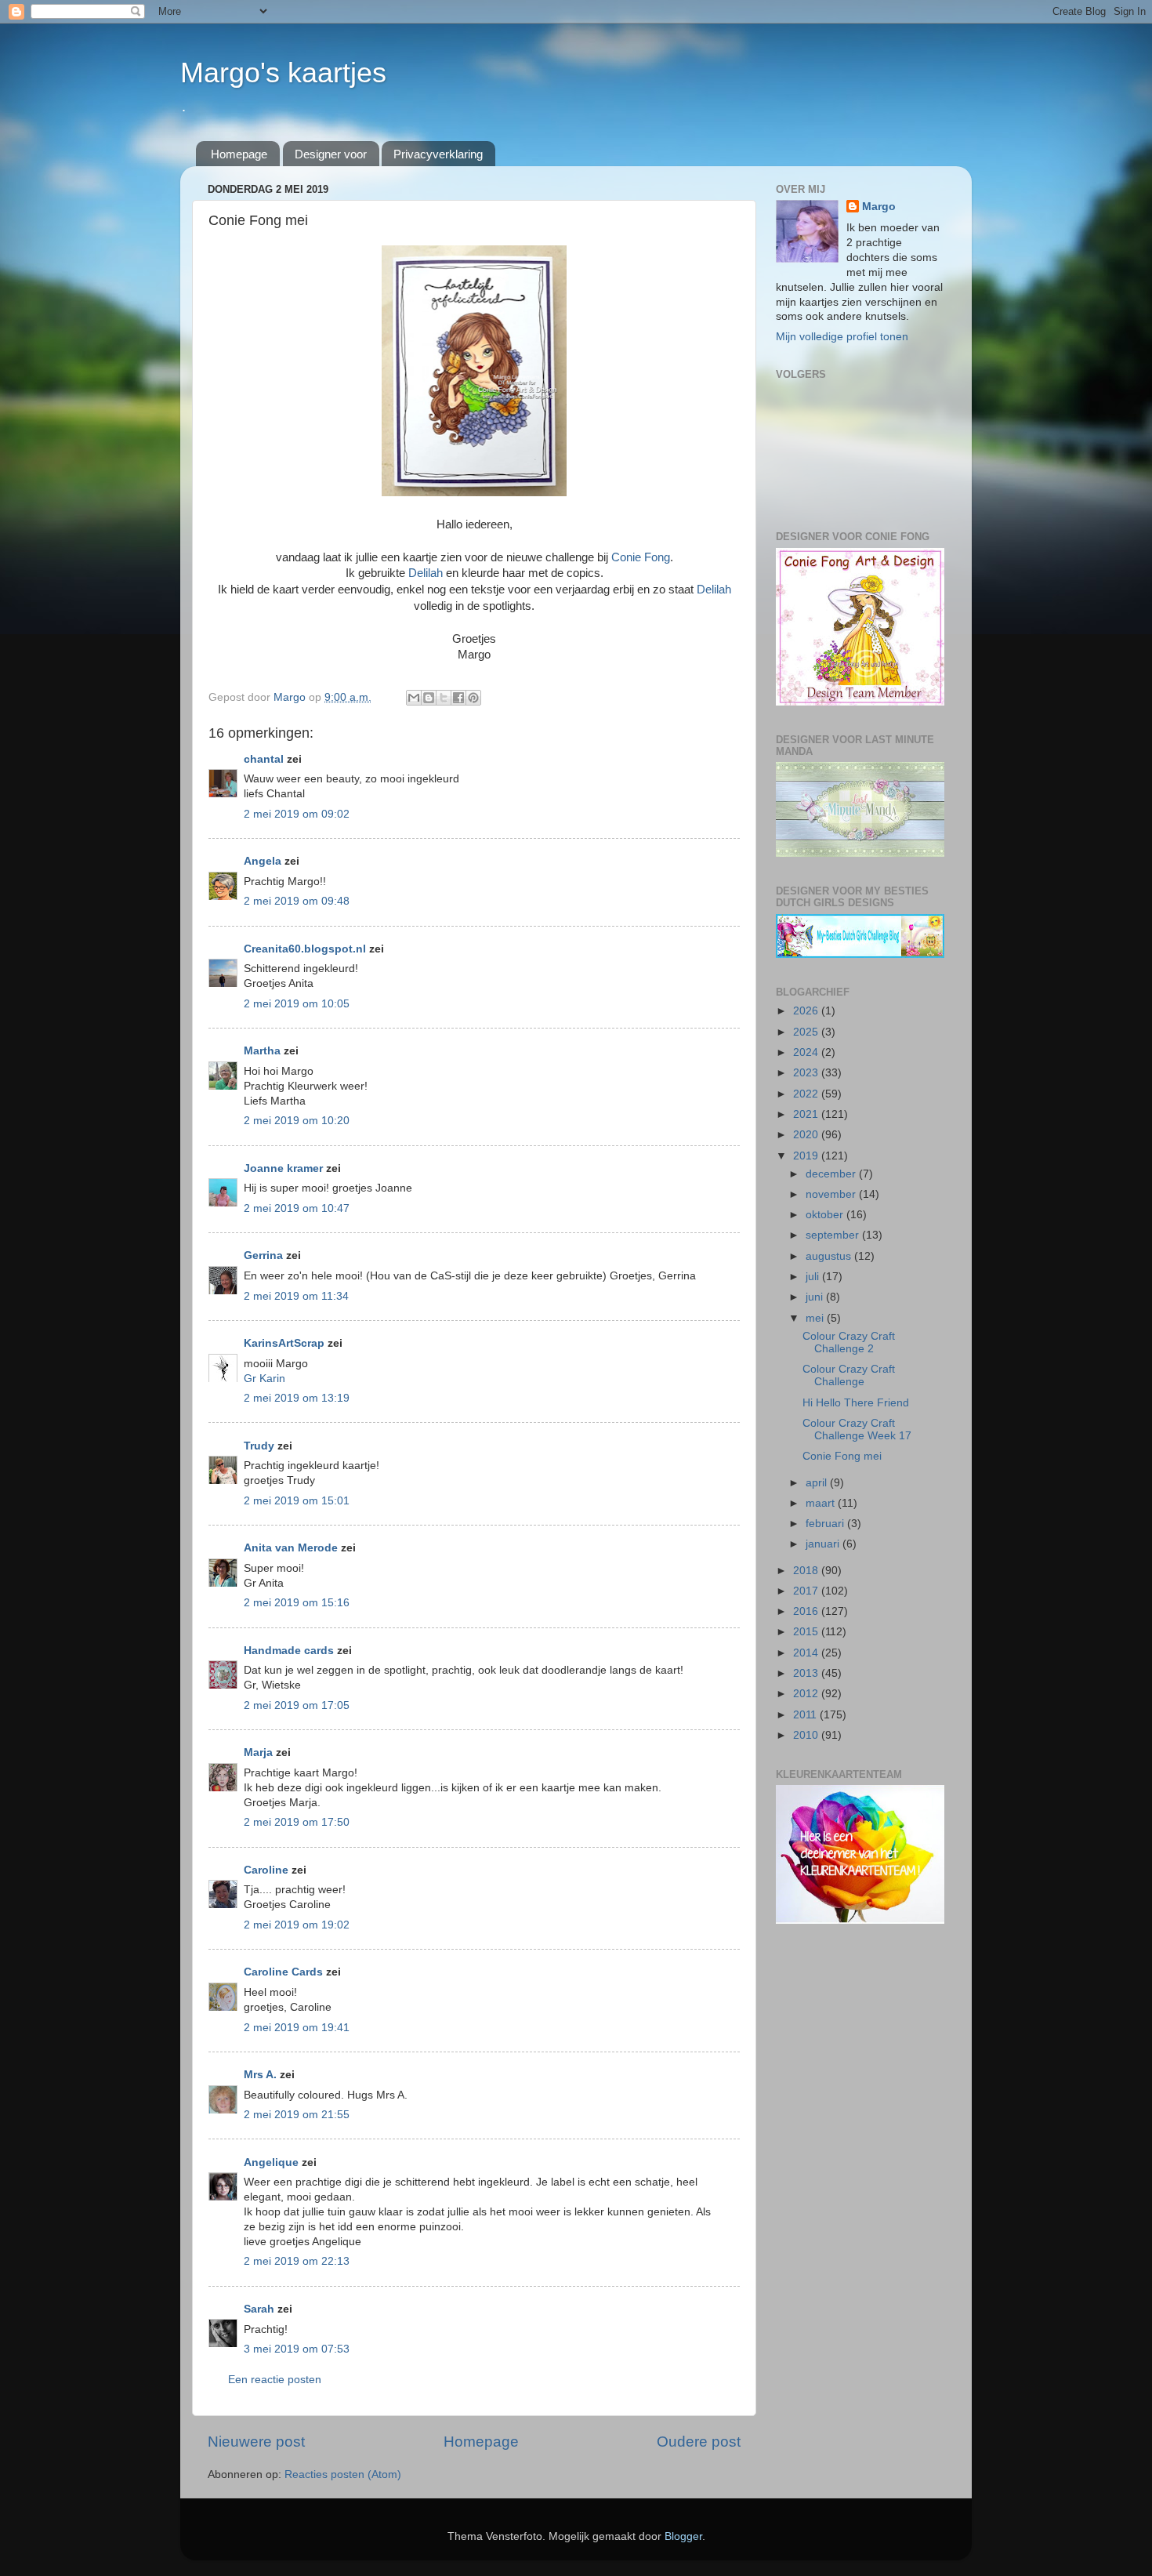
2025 (807, 1032)
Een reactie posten (275, 2380)
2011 (806, 1715)
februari (826, 1524)
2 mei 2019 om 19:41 (297, 2028)
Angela (263, 861)
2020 (807, 1135)
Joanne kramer (283, 1168)
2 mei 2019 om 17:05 (297, 1705)
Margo (879, 207)
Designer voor (331, 154)
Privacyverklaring (438, 154)
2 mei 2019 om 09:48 (297, 901)
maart (822, 1503)
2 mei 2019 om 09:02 (297, 814)
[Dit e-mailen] (414, 698)
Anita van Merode (291, 1548)
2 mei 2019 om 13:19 (297, 1398)
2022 (807, 1094)
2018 (807, 1571)
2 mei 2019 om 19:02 (297, 1925)
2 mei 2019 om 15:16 (297, 1603)
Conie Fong (641, 557)
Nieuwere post (256, 2442)
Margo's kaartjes (283, 73)
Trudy (259, 1446)
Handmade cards (289, 1651)
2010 (807, 1735)
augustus (830, 1256)
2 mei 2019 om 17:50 (297, 1822)
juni (816, 1297)
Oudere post (699, 2442)
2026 (807, 1011)
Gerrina (263, 1255)
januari (824, 1544)
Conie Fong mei (842, 1456)
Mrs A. (260, 2075)
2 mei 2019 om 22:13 (297, 2261)
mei (816, 1318)
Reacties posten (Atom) (343, 2474)
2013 (807, 1673)
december (832, 1174)
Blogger (683, 2536)
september (834, 1235)
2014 (807, 1653)
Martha (262, 1051)
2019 (807, 1156)
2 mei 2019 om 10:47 (297, 1208)
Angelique (271, 2162)
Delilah (426, 573)
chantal (264, 759)
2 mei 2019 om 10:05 (297, 1004)
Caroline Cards (283, 1972)
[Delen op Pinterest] (473, 698)
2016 (807, 1611)
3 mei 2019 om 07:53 (297, 2349)
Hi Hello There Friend (856, 1403)
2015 (807, 1632)
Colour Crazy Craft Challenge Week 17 (857, 1429)
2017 (807, 1591)
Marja (258, 1752)
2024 (807, 1052)
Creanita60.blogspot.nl (305, 949)
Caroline (266, 1870)
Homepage (239, 154)
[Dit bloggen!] (429, 698)
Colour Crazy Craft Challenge (849, 1375)
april (818, 1483)
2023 (807, 1073)
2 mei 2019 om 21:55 (297, 2115)
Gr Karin (264, 1379)
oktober (826, 1215)
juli (814, 1277)
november (832, 1194)
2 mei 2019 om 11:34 (296, 1296)
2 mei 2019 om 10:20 (297, 1121)
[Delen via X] (444, 698)
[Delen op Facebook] (458, 698)
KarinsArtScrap (284, 1343)
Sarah (259, 2309)
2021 (807, 1114)
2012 (807, 1694)
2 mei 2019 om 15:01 (297, 1501)
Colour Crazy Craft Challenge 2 (849, 1342)
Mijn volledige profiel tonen (842, 337)
